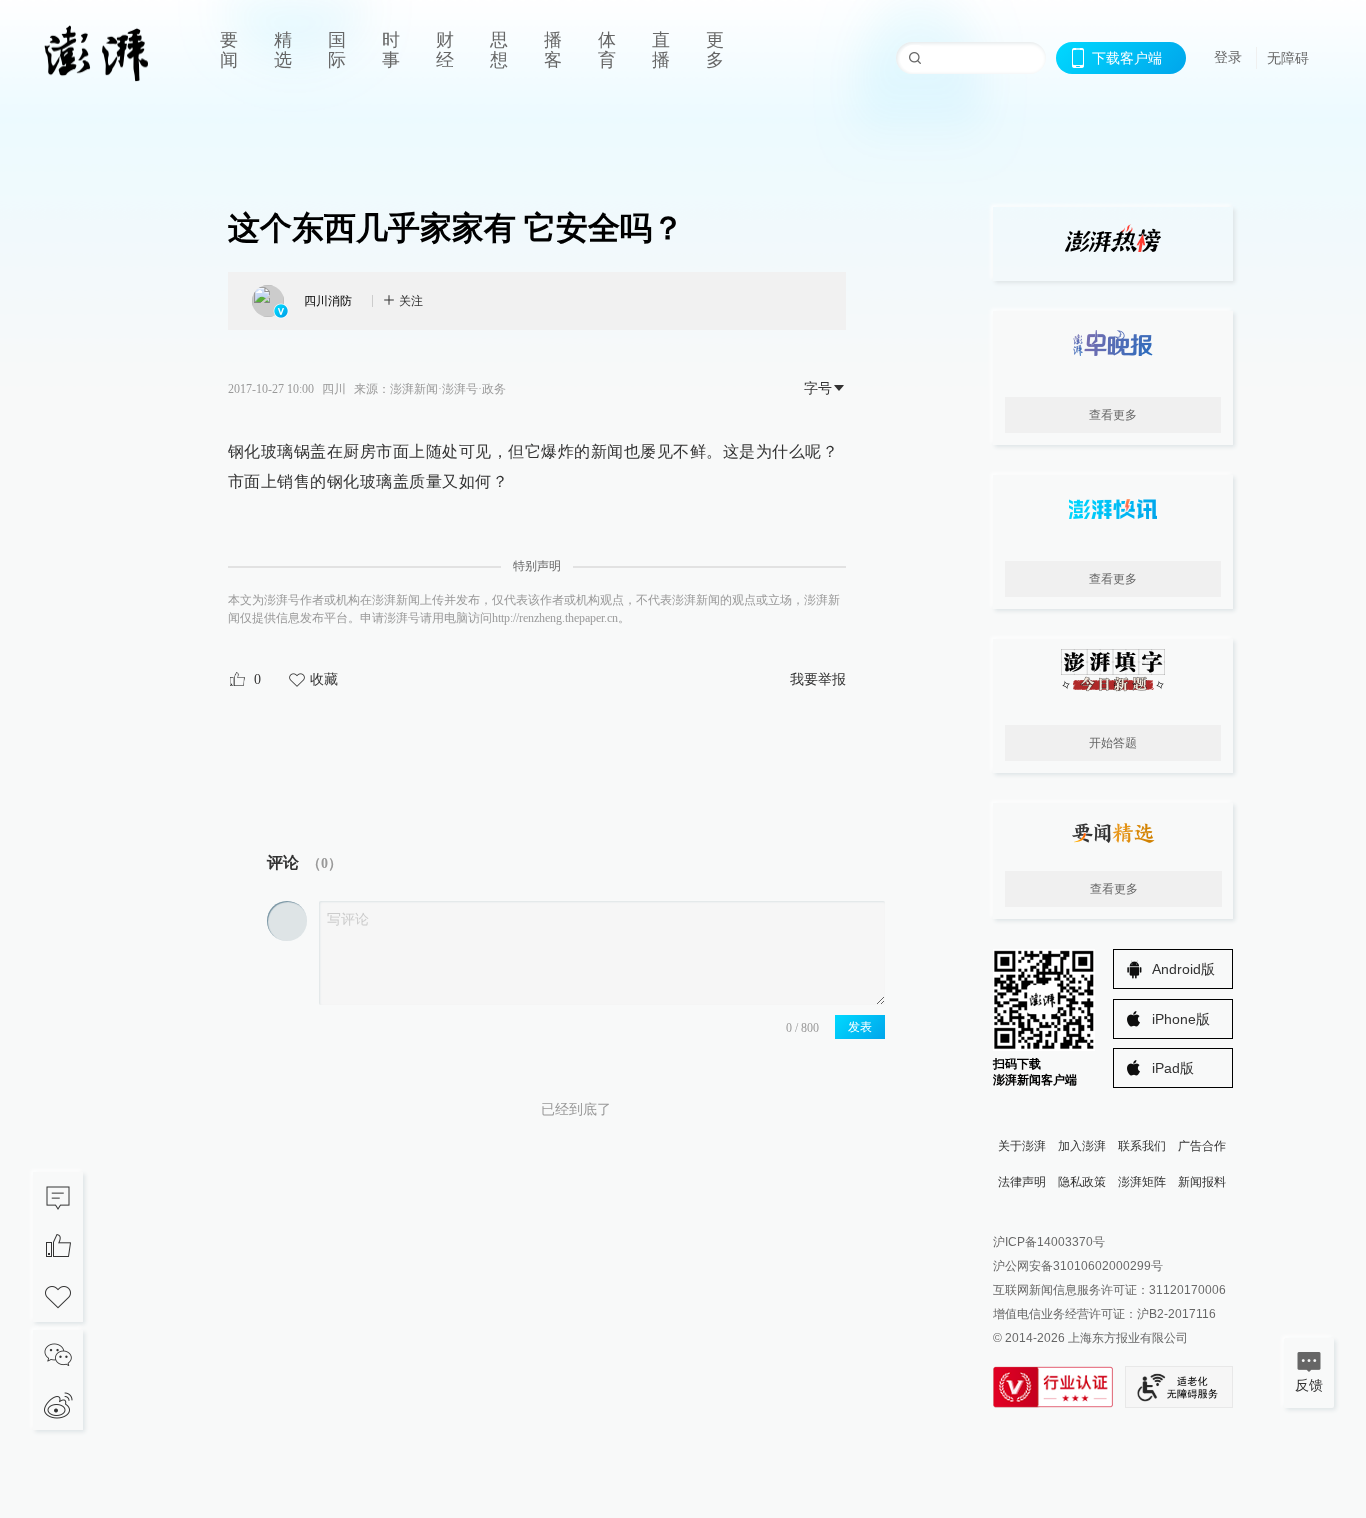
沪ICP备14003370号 (1049, 1242)
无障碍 (1288, 58)
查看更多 (1113, 415)
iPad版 (1173, 1068)
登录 (1228, 57)
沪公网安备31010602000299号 (1078, 1266)
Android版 (1183, 969)
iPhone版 (1181, 1019)
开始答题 (1113, 743)
